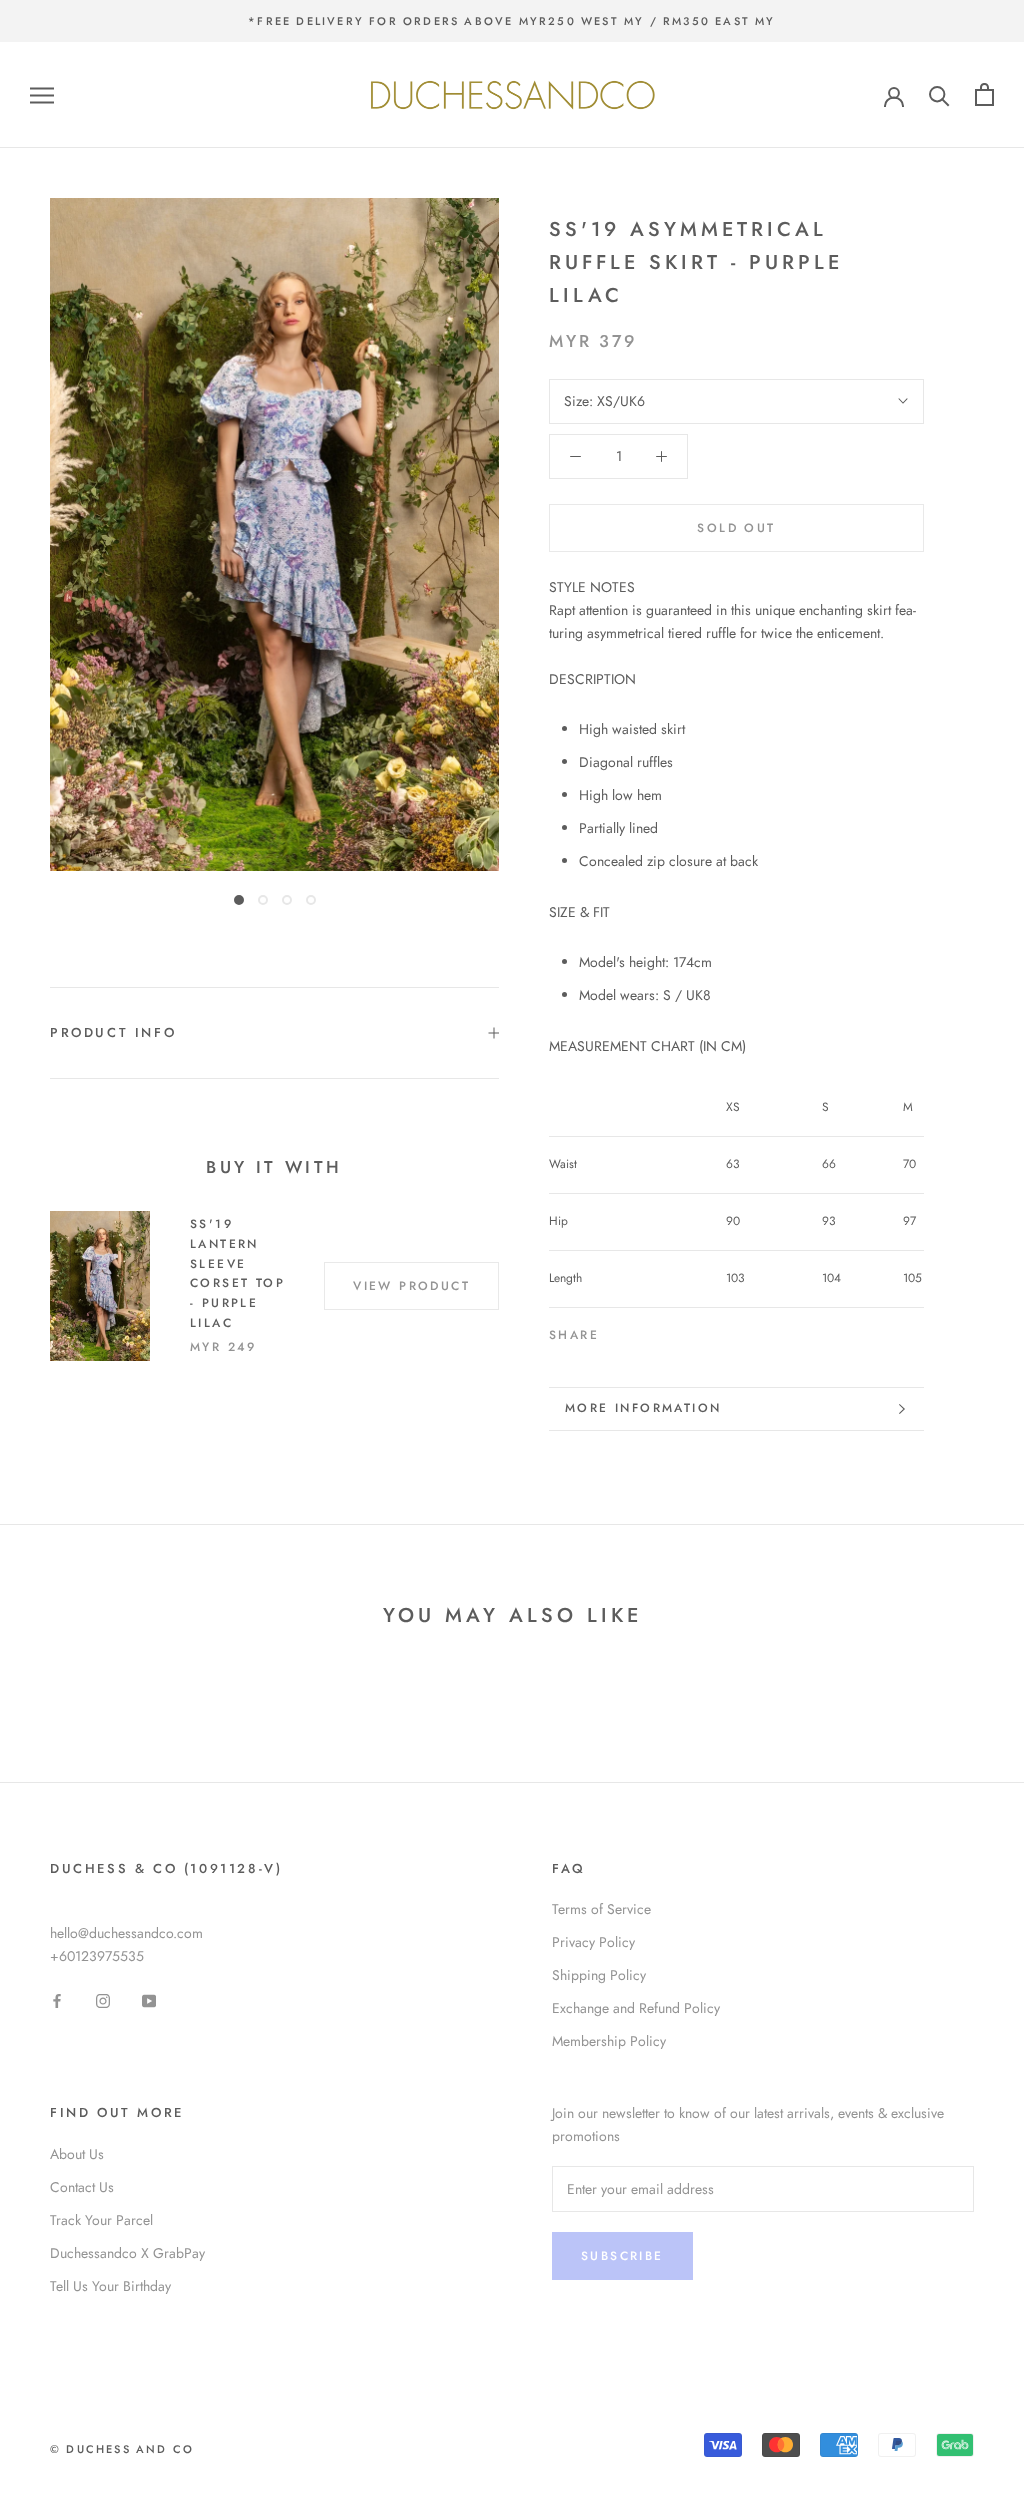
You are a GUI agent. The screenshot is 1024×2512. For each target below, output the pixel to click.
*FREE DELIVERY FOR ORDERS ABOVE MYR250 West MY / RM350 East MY (511, 21)
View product (411, 1286)
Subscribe (622, 2256)
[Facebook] (618, 1331)
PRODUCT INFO (113, 1032)
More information (643, 1408)
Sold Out (736, 528)
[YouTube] (149, 2000)
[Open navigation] (42, 94)
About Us (77, 2154)
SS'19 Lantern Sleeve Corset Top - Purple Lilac (237, 1273)
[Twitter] (644, 1331)
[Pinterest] (670, 1331)
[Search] (939, 94)
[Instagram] (103, 2000)
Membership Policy (609, 2041)
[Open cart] (984, 94)
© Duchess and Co (122, 2449)
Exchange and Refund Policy (636, 2008)
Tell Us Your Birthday (110, 2286)
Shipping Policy (599, 1975)
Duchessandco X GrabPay (127, 2253)
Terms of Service (601, 1909)
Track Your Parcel (101, 2220)
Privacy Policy (593, 1942)
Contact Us (82, 2187)
